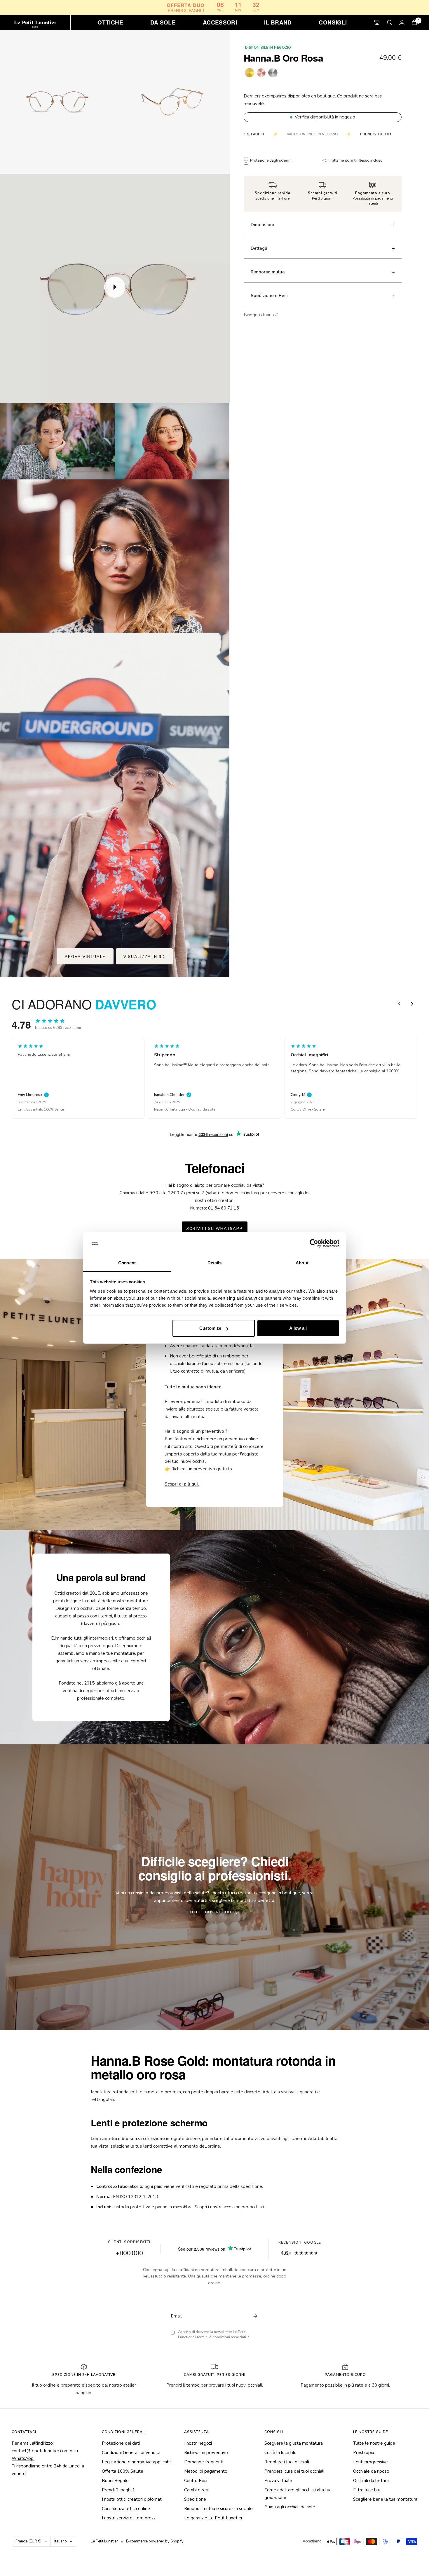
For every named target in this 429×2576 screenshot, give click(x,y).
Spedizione (195, 2499)
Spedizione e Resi (269, 296)
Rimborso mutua (268, 272)
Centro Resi (196, 2481)
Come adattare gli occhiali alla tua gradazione (298, 2494)
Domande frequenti (204, 2462)
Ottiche (110, 22)
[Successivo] (412, 1004)
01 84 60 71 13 (224, 1208)
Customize (210, 1328)
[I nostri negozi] (377, 22)
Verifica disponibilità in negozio (325, 117)
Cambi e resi (196, 2490)
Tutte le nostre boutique (215, 1912)
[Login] (402, 22)
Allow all (298, 1328)
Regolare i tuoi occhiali (287, 2462)
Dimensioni (262, 225)
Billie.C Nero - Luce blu (309, 1109)
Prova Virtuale (85, 957)
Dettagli (259, 248)
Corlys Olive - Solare (171, 1109)
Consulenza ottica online (126, 2509)
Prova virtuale (278, 2481)
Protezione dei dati (121, 2443)
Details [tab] (215, 1263)
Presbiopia (364, 2453)
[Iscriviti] (254, 2316)
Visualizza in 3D (144, 957)
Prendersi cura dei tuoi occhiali (294, 2471)
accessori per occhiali (243, 2207)
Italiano (61, 2541)
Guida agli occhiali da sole (290, 2507)
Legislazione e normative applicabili (137, 2462)
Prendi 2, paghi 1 (118, 2490)
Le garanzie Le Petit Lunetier (213, 2518)
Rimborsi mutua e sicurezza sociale (218, 2509)
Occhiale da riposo (371, 2471)
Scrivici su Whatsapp (215, 1229)
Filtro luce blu (367, 2490)
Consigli (333, 22)
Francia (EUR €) (28, 2541)
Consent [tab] (127, 1263)
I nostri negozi (198, 2443)
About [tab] (302, 1263)
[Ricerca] (390, 22)
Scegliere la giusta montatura (294, 2443)
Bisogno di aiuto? (261, 315)
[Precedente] (399, 1004)
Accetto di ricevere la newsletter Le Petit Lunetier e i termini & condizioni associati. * (214, 2335)
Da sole (163, 22)
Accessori (220, 22)
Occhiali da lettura (371, 2481)
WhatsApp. (23, 2458)
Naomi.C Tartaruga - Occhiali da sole (48, 1109)
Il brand (278, 22)
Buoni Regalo (115, 2481)
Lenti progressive (370, 2462)
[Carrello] (414, 22)
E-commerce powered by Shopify (155, 2541)
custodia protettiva (131, 2207)
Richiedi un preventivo (206, 2453)
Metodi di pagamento (206, 2471)
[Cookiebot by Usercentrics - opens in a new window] (314, 1244)
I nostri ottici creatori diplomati (132, 2499)
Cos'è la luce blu (280, 2453)
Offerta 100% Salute (123, 2471)
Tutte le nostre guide (374, 2443)
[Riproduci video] (115, 287)
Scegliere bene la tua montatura (385, 2499)
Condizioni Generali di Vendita (131, 2453)
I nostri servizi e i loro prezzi (129, 2518)
